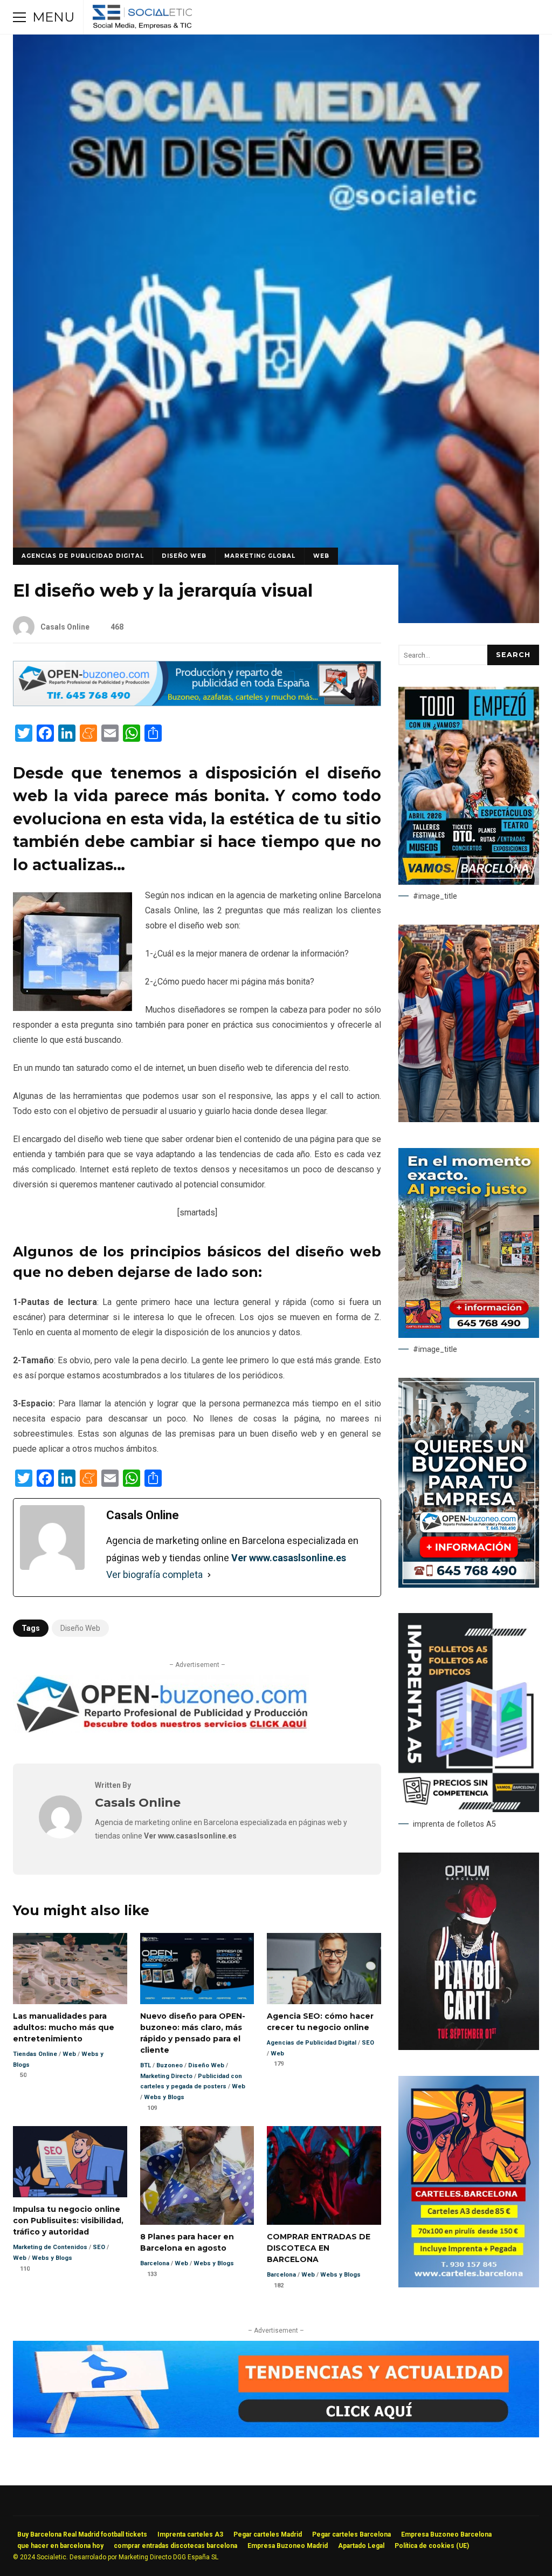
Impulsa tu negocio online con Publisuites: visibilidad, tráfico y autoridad (70, 2162)
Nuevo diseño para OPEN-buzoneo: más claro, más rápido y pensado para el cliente (197, 1969)
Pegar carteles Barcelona (351, 2534)
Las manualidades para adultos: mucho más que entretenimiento (70, 1969)
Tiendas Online (35, 2054)
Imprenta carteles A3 (190, 2534)
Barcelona (155, 2263)
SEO (368, 2043)
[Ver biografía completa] (209, 1575)
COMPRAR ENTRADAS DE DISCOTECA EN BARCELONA (324, 2175)
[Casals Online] (60, 1836)
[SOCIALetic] (142, 20)
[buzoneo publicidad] (197, 703)
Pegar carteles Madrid (268, 2534)
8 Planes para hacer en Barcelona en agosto (197, 2175)
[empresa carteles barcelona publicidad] (469, 2285)
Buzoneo (170, 2065)
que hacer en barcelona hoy (60, 2546)
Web (321, 556)
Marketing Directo (166, 2076)
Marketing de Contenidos (50, 2247)
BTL (146, 2065)
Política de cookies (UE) (432, 2546)
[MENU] (19, 17)
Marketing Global (260, 556)
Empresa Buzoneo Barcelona (446, 2534)
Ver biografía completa (154, 1574)
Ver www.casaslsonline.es (289, 1558)
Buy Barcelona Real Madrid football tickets (82, 2534)
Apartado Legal (361, 2546)
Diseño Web (184, 556)
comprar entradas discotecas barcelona (175, 2546)
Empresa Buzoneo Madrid (288, 2546)
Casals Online (65, 627)
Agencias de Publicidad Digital (83, 556)
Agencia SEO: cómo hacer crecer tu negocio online (324, 1969)
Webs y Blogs (164, 2097)
